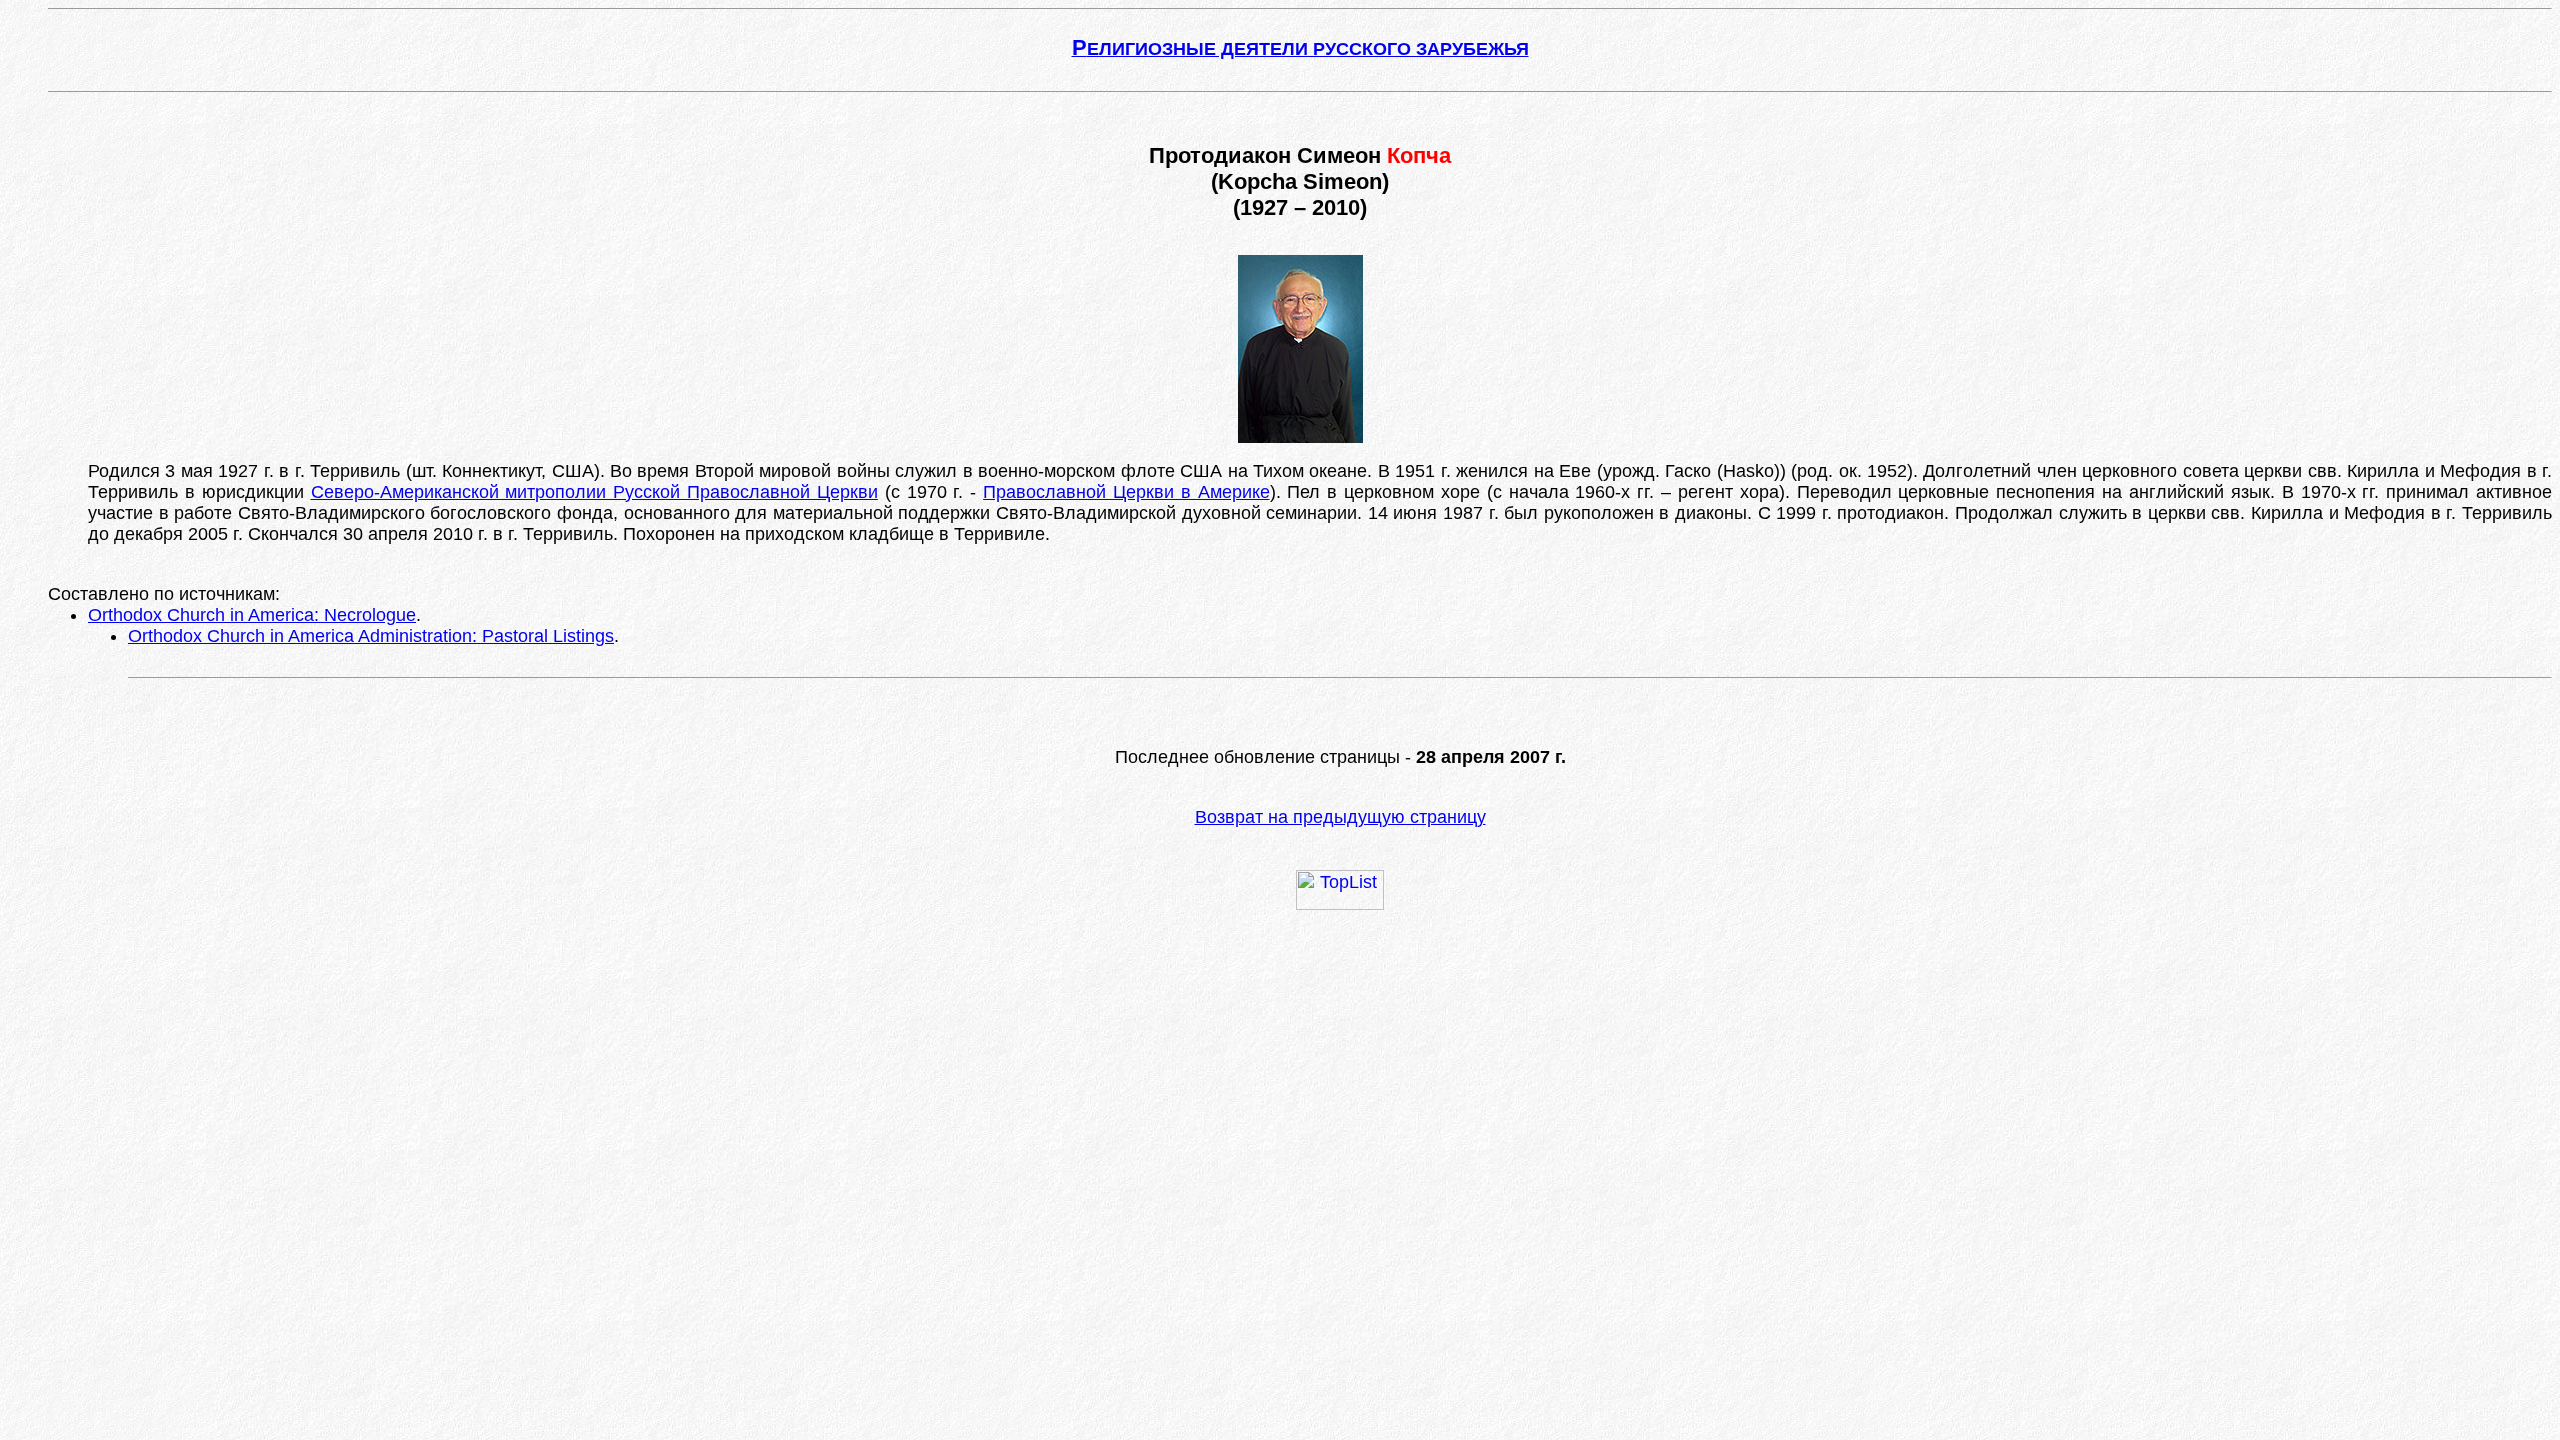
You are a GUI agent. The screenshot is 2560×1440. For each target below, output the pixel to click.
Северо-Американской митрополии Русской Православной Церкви (594, 492)
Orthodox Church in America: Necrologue (252, 615)
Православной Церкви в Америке (1126, 492)
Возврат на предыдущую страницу (1340, 817)
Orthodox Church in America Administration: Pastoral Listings (371, 636)
